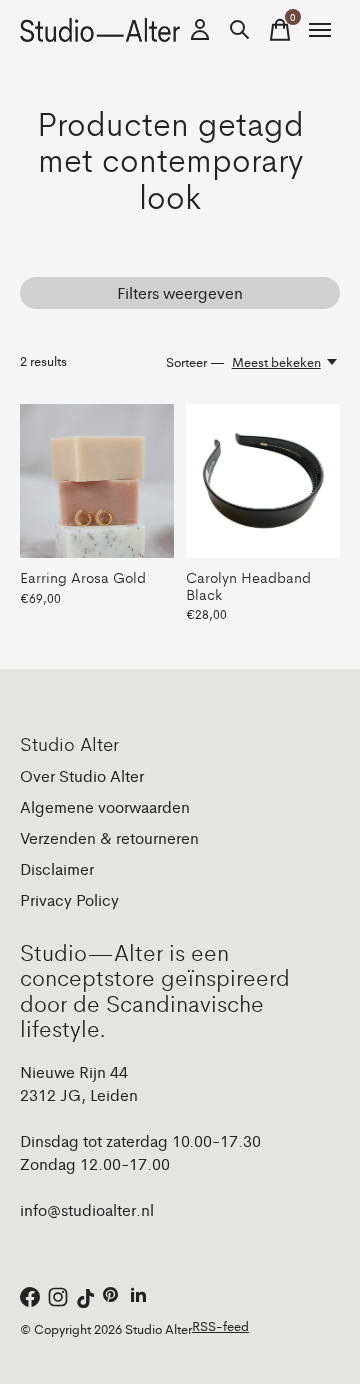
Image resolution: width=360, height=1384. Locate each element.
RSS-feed (220, 1325)
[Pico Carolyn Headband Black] (263, 481)
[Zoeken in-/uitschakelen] (240, 30)
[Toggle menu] (320, 30)
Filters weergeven (180, 292)
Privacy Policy (69, 899)
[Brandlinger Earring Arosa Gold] (97, 481)
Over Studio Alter (82, 775)
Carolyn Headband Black (248, 584)
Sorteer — (195, 361)
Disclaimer (57, 868)
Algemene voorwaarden (105, 806)
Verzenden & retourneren (109, 837)
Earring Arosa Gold (83, 576)
